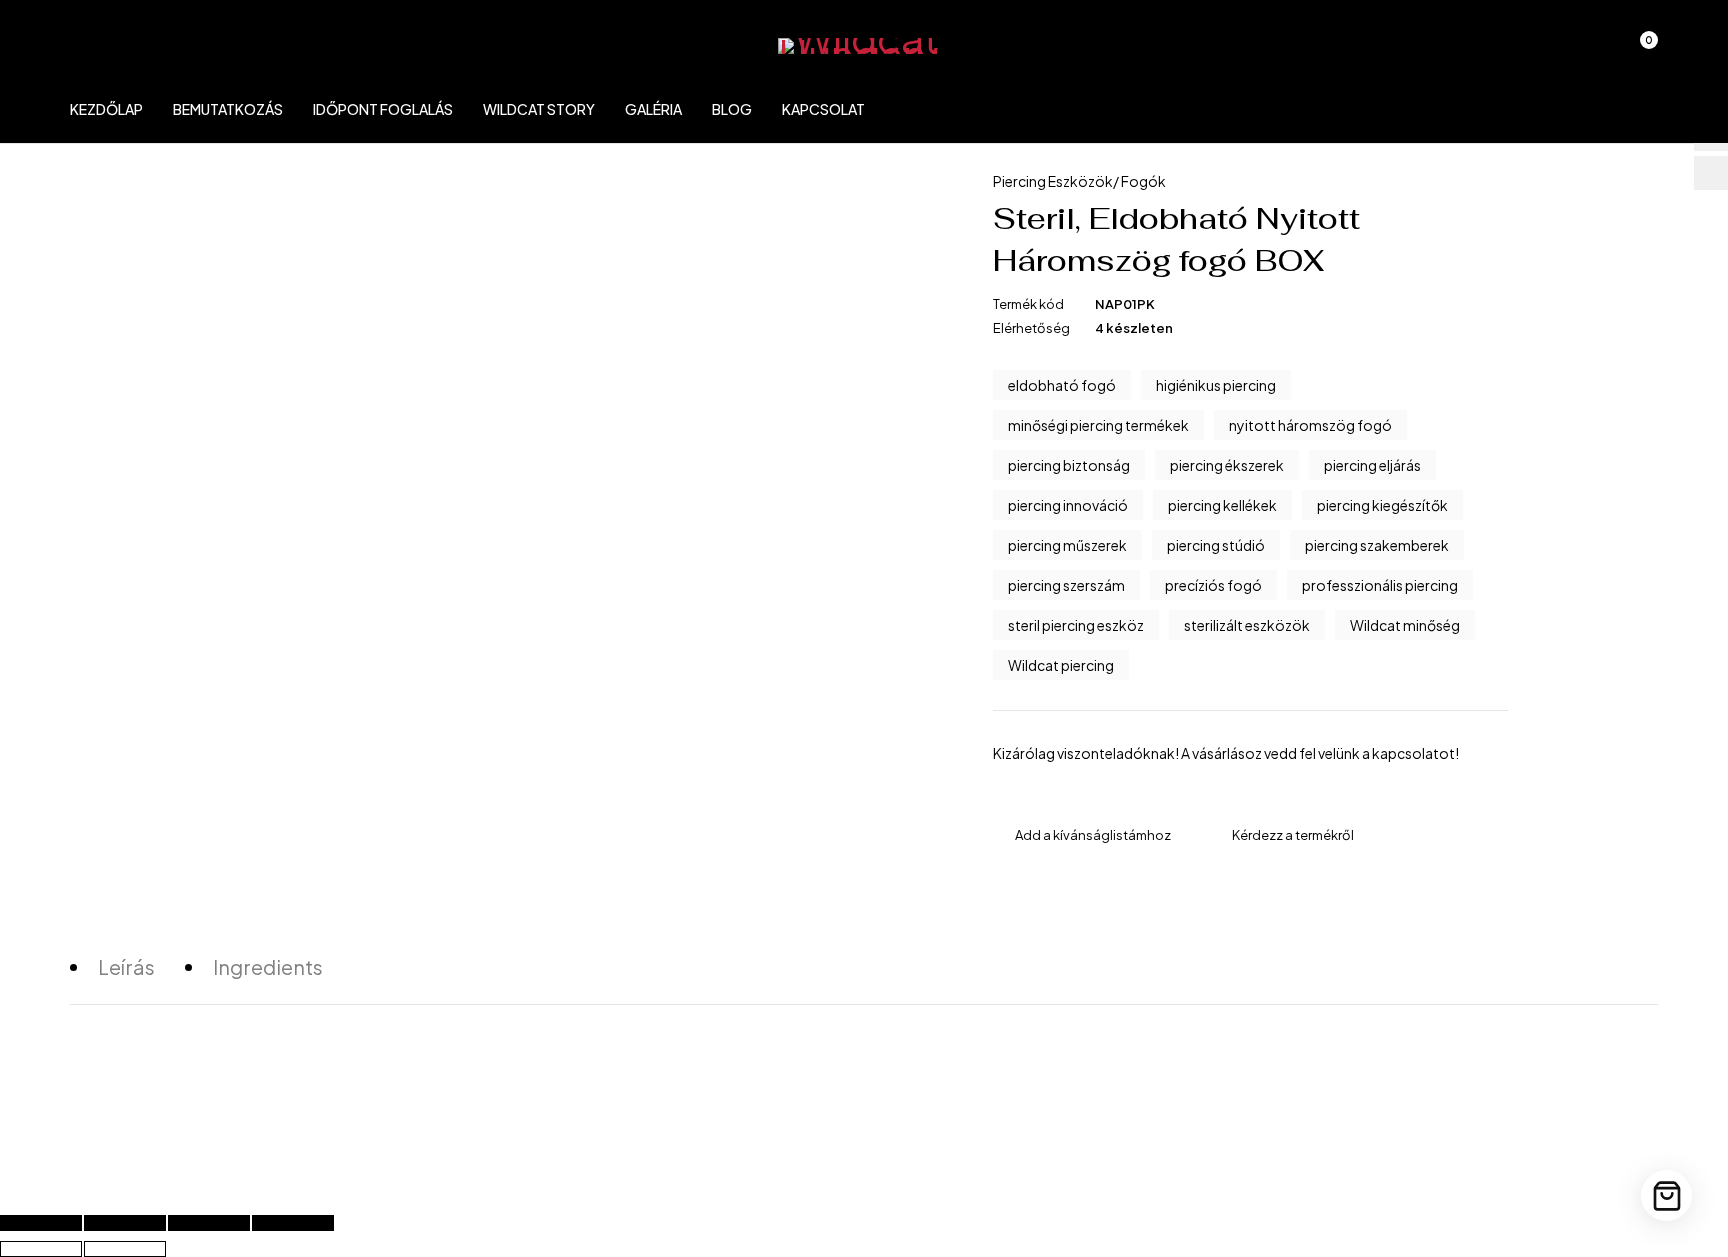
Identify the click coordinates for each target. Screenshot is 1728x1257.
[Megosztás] (209, 1223)
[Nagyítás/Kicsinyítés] (41, 1223)
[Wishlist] (1586, 50)
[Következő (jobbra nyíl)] (125, 1249)
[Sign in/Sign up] (1534, 50)
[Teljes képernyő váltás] (125, 1223)
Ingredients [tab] (268, 966)
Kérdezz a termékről (1293, 835)
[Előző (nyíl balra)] (41, 1249)
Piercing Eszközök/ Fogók (1079, 181)
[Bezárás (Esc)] (293, 1223)
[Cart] (1666, 1195)
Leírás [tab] (126, 966)
